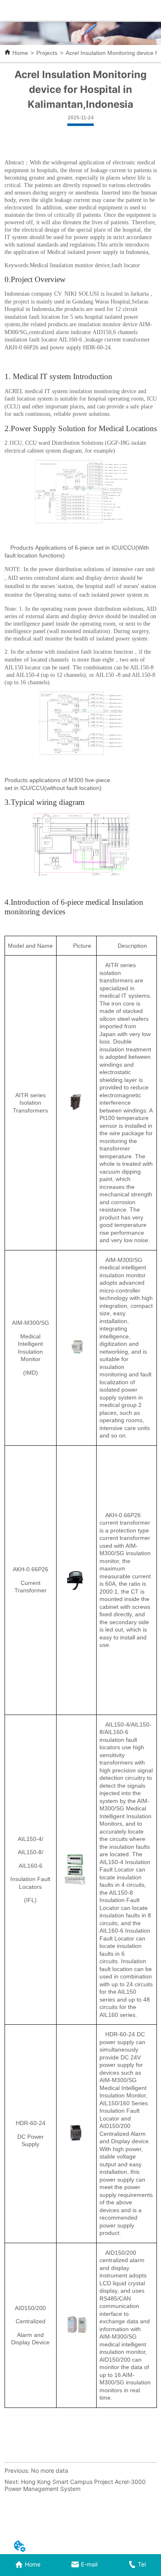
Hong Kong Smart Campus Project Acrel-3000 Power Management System (75, 2485)
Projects (47, 53)
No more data (50, 2470)
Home (20, 53)
